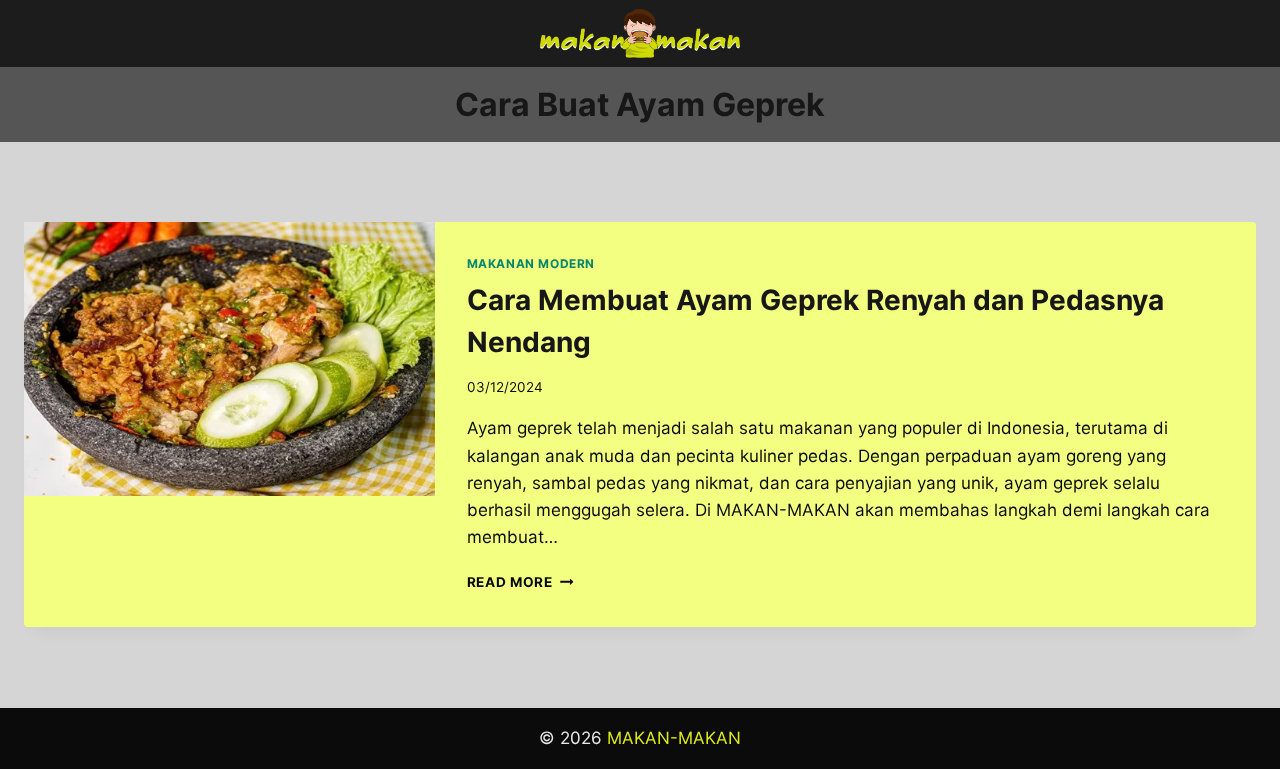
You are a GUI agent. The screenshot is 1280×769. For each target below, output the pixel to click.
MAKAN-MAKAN (674, 738)
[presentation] (229, 359)
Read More (520, 582)
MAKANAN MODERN (531, 263)
